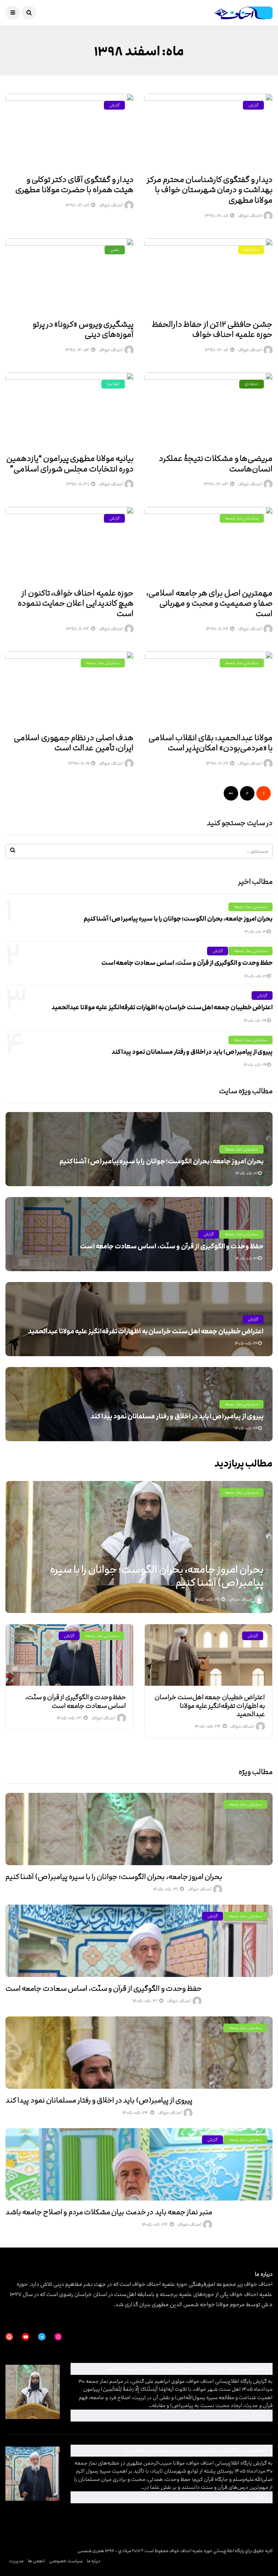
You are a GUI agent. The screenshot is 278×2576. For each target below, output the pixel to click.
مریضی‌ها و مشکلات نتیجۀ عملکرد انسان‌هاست (216, 464)
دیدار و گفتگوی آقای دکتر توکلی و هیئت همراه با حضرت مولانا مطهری (74, 185)
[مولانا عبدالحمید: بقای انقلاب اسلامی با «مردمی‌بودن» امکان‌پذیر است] (208, 688)
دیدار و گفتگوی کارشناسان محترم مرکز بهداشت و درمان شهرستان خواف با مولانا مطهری (210, 190)
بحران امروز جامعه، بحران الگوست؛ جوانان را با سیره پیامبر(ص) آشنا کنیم (178, 919)
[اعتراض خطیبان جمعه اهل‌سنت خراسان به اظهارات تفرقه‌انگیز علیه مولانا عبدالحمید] (208, 1655)
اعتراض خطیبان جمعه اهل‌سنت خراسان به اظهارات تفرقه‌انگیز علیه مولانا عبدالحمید (162, 1007)
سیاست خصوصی (66, 2561)
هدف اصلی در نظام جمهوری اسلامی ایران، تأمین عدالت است (74, 743)
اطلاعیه (113, 384)
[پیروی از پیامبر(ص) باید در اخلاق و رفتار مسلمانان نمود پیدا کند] (139, 2053)
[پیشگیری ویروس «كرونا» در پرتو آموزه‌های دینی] (69, 275)
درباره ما (94, 2561)
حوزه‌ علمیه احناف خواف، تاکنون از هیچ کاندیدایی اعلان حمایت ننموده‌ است (76, 603)
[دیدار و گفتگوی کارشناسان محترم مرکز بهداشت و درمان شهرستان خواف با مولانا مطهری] (208, 131)
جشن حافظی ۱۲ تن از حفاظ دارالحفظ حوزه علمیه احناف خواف (212, 330)
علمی (115, 250)
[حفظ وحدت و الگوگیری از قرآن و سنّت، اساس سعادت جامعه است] (69, 1655)
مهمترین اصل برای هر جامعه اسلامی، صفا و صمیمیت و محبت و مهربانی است (209, 603)
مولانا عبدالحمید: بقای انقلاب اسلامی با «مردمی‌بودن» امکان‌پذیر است (210, 743)
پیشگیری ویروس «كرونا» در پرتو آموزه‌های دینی (83, 330)
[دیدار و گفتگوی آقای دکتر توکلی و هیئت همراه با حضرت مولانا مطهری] (69, 131)
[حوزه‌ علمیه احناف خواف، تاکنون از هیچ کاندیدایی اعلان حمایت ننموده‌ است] (69, 544)
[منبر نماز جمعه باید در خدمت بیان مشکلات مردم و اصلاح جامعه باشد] (139, 2164)
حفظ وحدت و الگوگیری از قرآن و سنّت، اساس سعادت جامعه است (187, 963)
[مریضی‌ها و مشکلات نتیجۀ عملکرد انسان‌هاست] (208, 409)
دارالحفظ (251, 250)
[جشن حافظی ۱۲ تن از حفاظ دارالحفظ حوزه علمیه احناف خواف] (208, 275)
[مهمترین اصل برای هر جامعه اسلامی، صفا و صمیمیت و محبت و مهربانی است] (208, 544)
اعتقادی (252, 384)
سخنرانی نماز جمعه (242, 518)
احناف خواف (250, 216)
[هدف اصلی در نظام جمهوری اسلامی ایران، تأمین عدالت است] (69, 688)
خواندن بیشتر (171, 2415)
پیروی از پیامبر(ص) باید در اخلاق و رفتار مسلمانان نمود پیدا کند (192, 1052)
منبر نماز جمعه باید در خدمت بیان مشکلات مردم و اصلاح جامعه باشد (109, 2212)
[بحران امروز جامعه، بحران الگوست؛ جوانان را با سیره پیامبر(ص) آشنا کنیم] (139, 1829)
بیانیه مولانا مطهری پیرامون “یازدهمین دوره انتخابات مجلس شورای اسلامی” (70, 464)
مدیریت (16, 2561)
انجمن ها (36, 2561)
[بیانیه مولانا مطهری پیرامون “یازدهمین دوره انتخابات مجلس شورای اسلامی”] (69, 409)
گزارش (253, 105)
